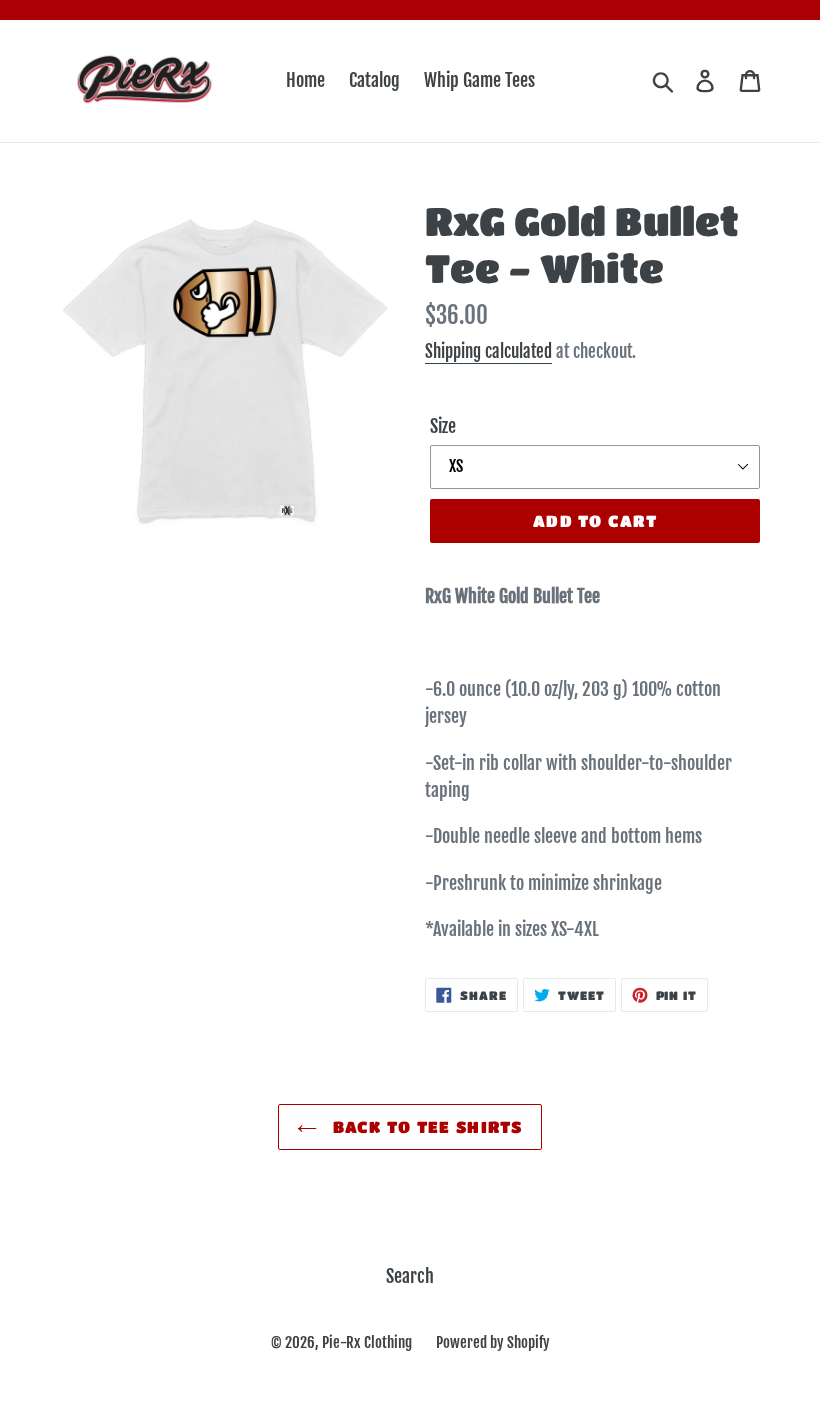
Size (443, 426)
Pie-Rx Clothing (367, 1342)
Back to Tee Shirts (424, 1126)
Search (410, 1276)
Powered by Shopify (493, 1342)
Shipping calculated (488, 351)
